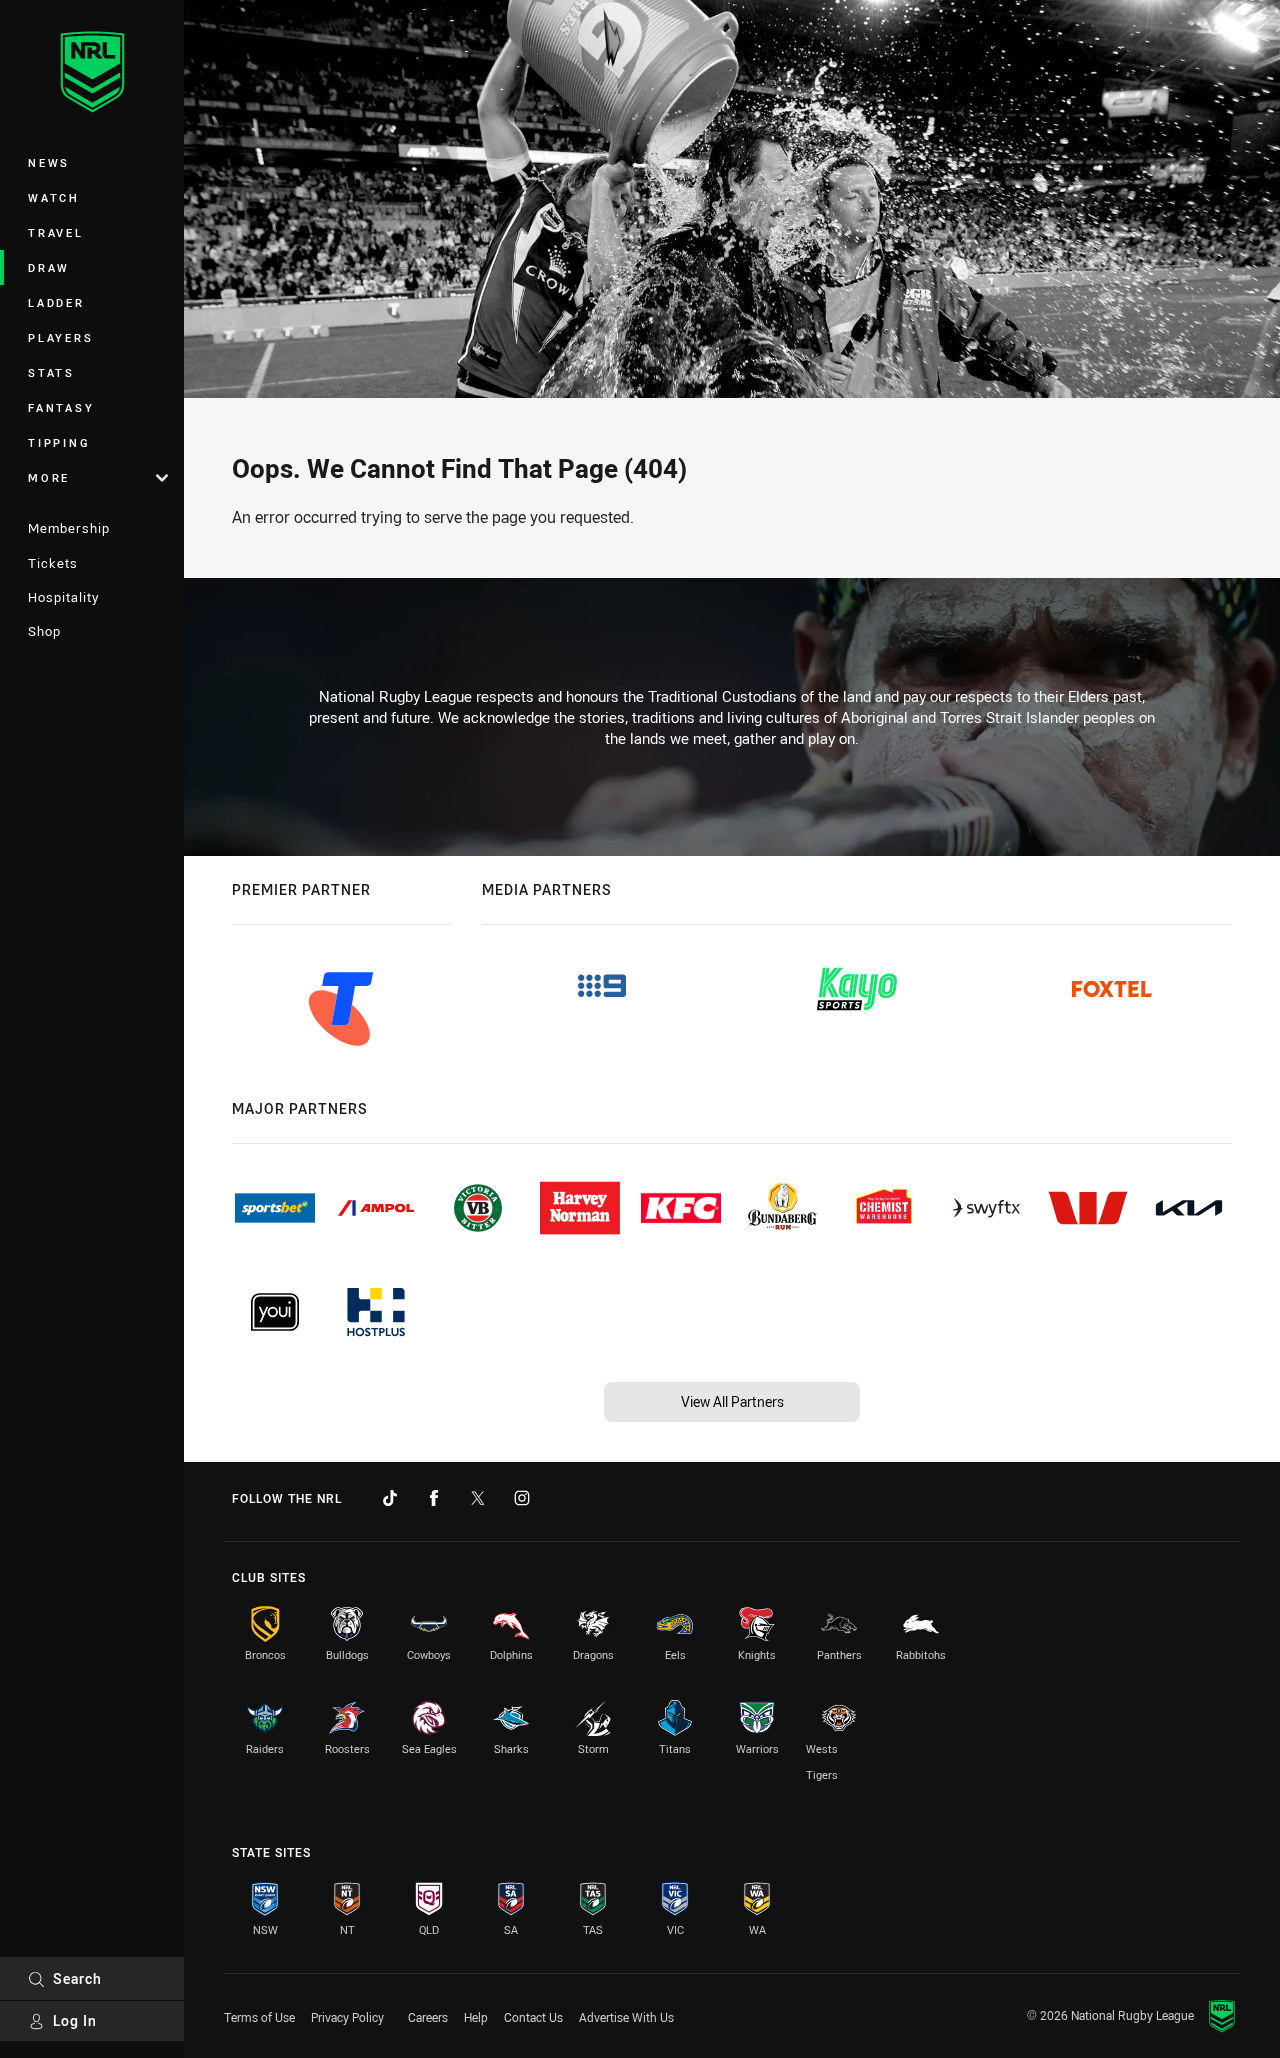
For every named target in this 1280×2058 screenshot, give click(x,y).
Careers (428, 2017)
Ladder (56, 302)
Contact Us (533, 2017)
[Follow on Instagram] (522, 1498)
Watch (54, 197)
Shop (44, 631)
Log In (75, 2020)
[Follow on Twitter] (478, 1498)
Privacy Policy (347, 2017)
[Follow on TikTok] (390, 1498)
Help (476, 2017)
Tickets (53, 563)
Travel (56, 232)
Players (60, 337)
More (49, 477)
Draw (49, 267)
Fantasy (61, 407)
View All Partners (732, 1401)
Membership (69, 528)
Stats (51, 372)
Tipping (59, 442)
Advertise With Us (626, 2017)
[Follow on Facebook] (434, 1498)
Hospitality (63, 597)
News (49, 162)
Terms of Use (259, 2017)
